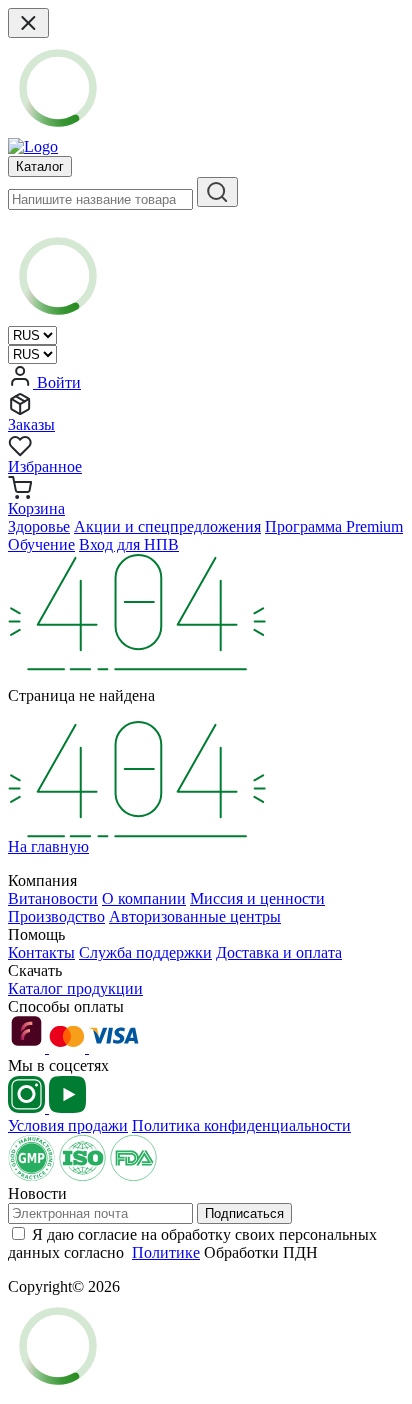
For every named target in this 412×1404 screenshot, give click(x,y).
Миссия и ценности (257, 898)
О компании (144, 898)
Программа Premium (334, 526)
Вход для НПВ (129, 544)
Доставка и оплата (279, 952)
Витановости (53, 898)
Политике (166, 1252)
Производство (56, 916)
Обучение (41, 544)
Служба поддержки (145, 952)
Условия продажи (68, 1125)
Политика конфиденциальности (241, 1125)
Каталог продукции (75, 988)
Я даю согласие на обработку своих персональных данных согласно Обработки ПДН (192, 1243)
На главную (48, 846)
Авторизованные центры (195, 916)
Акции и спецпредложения (167, 526)
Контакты (41, 952)
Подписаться (244, 1213)
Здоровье (39, 526)
